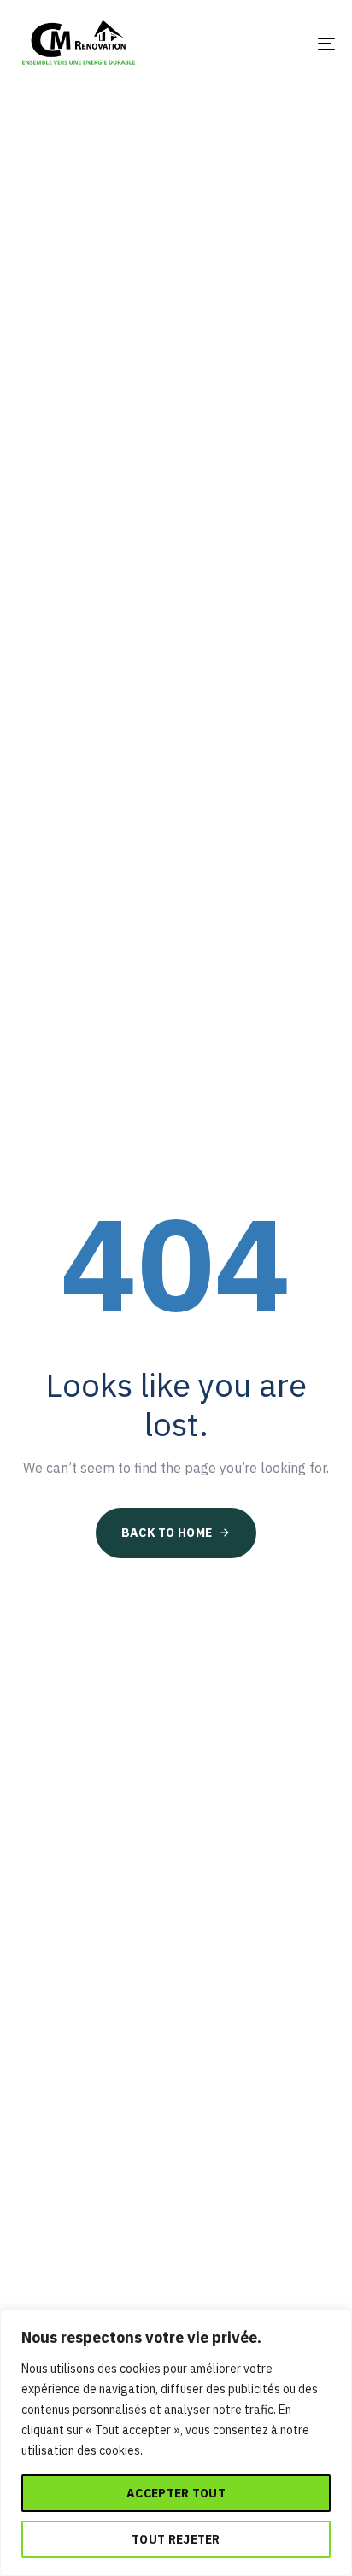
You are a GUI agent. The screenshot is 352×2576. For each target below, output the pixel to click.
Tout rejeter (176, 2539)
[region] (176, 2443)
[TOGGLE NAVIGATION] (282, 44)
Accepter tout (176, 2493)
